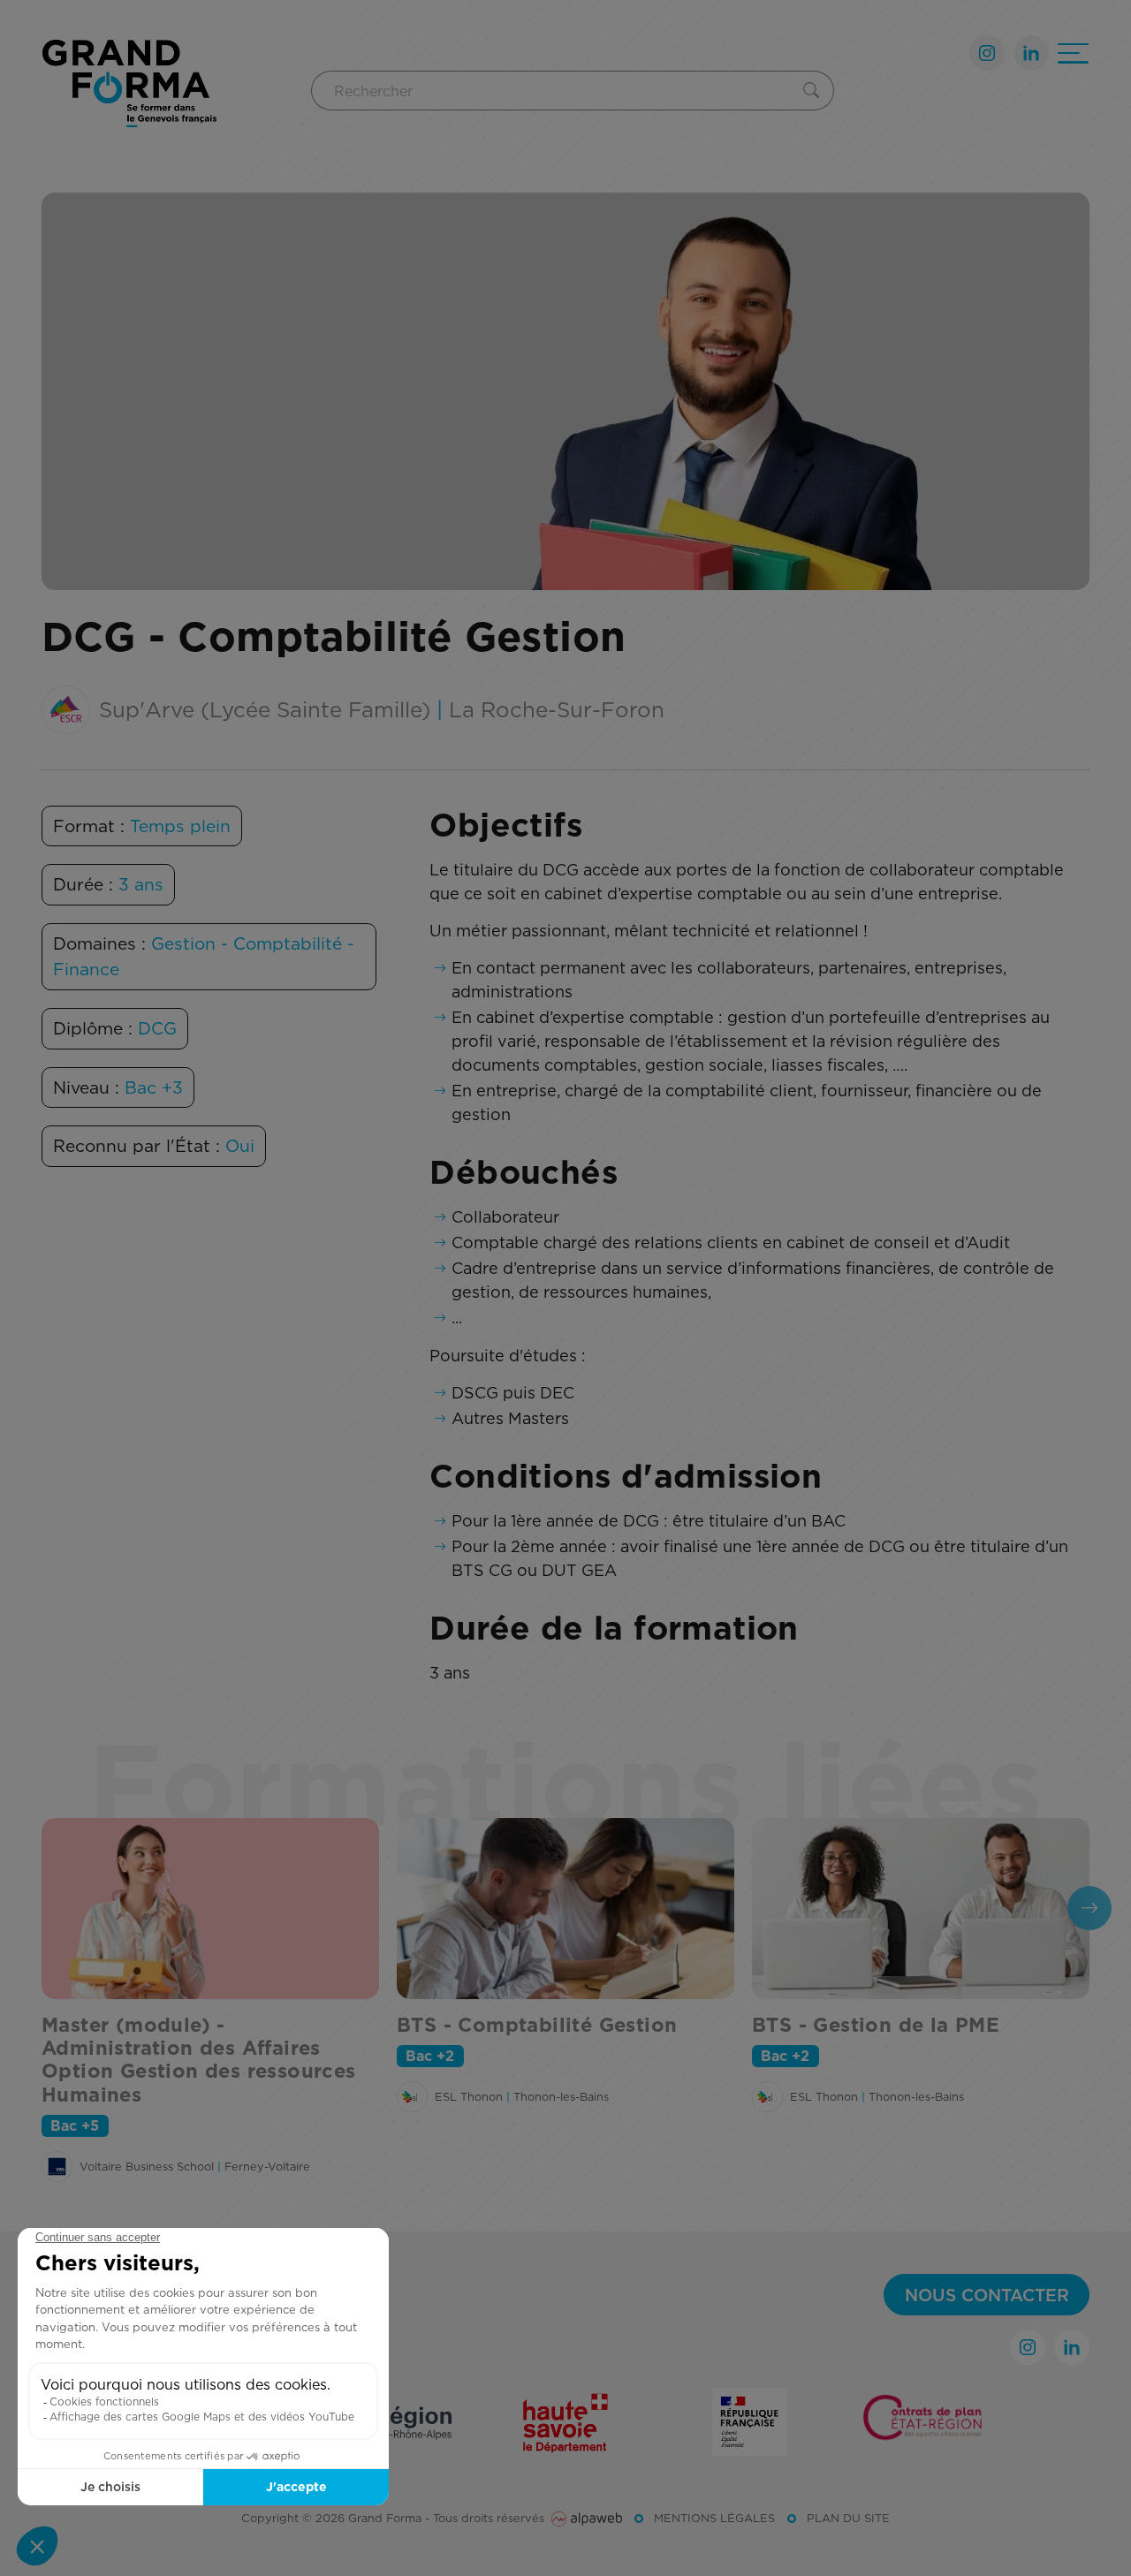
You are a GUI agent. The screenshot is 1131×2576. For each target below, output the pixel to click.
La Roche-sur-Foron (557, 709)
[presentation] (1089, 1908)
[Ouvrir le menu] (1073, 53)
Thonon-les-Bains (561, 2096)
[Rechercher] (815, 91)
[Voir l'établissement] (57, 2167)
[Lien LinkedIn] (1031, 53)
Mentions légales (714, 2518)
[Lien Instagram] (987, 53)
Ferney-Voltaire (267, 2166)
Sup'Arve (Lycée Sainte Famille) (265, 709)
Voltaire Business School (147, 2166)
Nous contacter (987, 2295)
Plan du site (848, 2518)
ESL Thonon (469, 2096)
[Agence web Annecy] (587, 2518)
